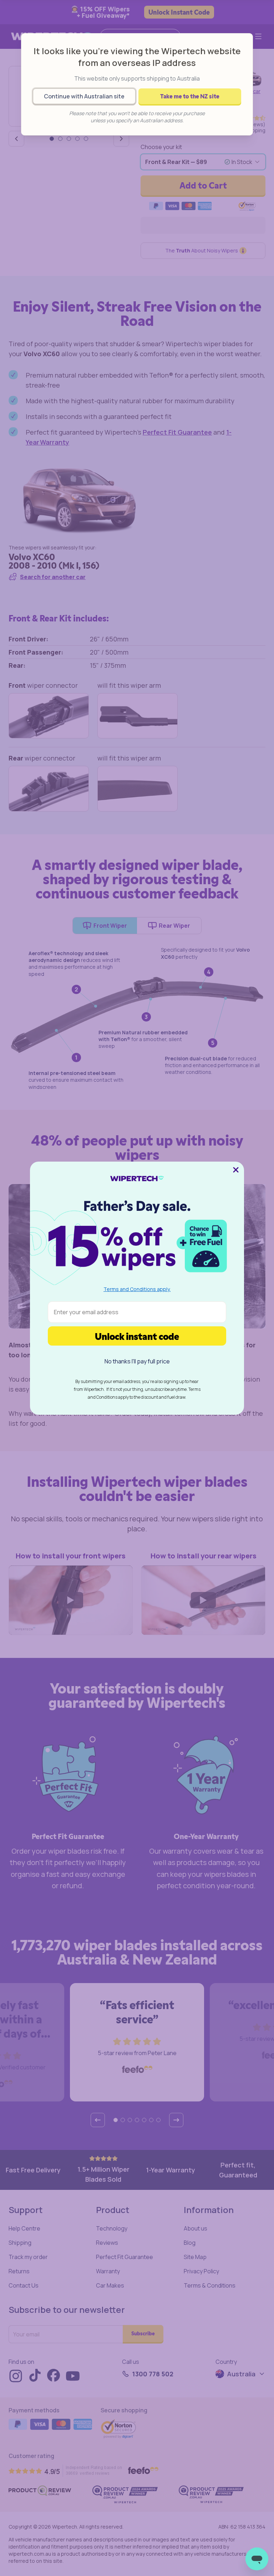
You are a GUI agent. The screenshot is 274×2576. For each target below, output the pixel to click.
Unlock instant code (137, 1336)
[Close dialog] (236, 1170)
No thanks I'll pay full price (137, 1361)
